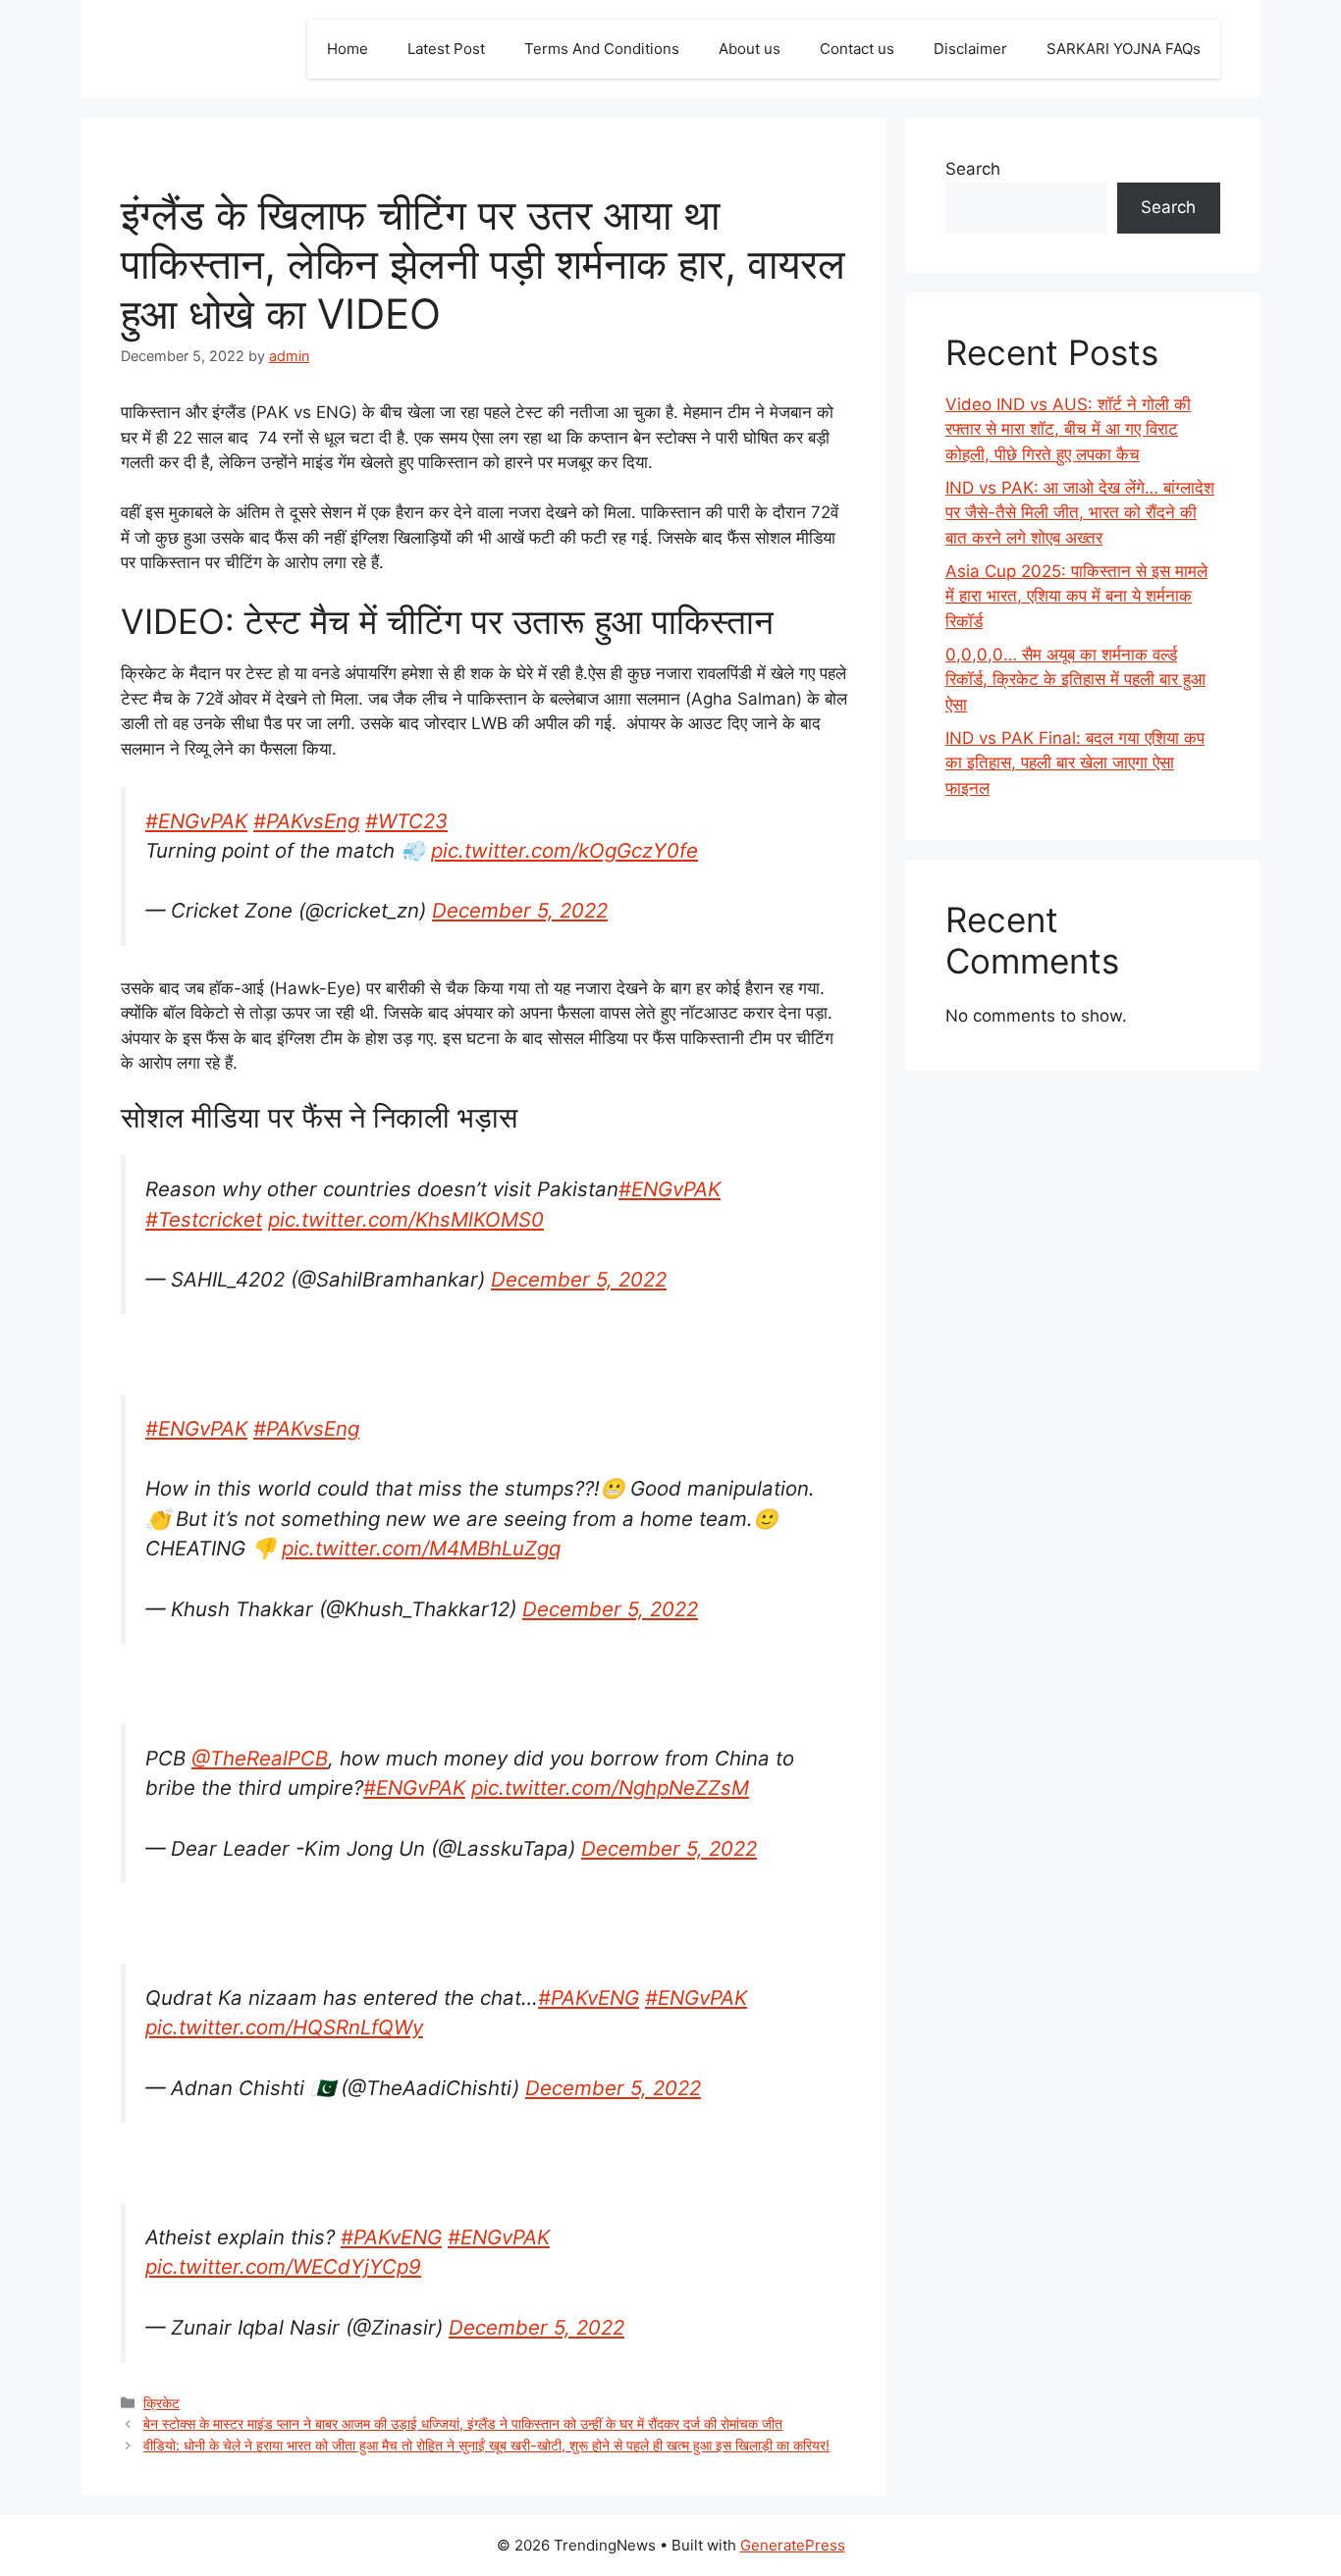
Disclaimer (970, 49)
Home (348, 49)
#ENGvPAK (196, 821)
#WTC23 (406, 821)
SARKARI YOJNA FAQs (1124, 49)
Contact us (857, 49)
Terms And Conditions (602, 49)
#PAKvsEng (306, 821)
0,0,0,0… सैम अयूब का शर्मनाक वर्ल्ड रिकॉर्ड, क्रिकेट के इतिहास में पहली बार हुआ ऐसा (1075, 680)
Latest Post (446, 49)
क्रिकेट (161, 2403)
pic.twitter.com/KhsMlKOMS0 (406, 1219)
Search (973, 169)
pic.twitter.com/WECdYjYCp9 (283, 2266)
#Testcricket (204, 1219)
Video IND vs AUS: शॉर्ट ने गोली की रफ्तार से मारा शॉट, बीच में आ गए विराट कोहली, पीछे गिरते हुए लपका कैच (1068, 429)
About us (750, 49)
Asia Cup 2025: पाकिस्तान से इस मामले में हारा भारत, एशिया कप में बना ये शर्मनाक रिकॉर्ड (1076, 596)
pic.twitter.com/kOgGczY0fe (564, 850)
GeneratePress (793, 2545)
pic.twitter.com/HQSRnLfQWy (284, 2027)
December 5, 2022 (520, 910)
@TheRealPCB (260, 1758)
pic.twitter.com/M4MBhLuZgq (421, 1548)
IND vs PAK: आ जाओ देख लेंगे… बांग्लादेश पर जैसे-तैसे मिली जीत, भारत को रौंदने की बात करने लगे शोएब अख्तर (1080, 513)
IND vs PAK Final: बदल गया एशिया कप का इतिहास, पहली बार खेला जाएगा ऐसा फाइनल (1075, 763)
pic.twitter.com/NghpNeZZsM (610, 1787)
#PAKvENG (589, 1998)
